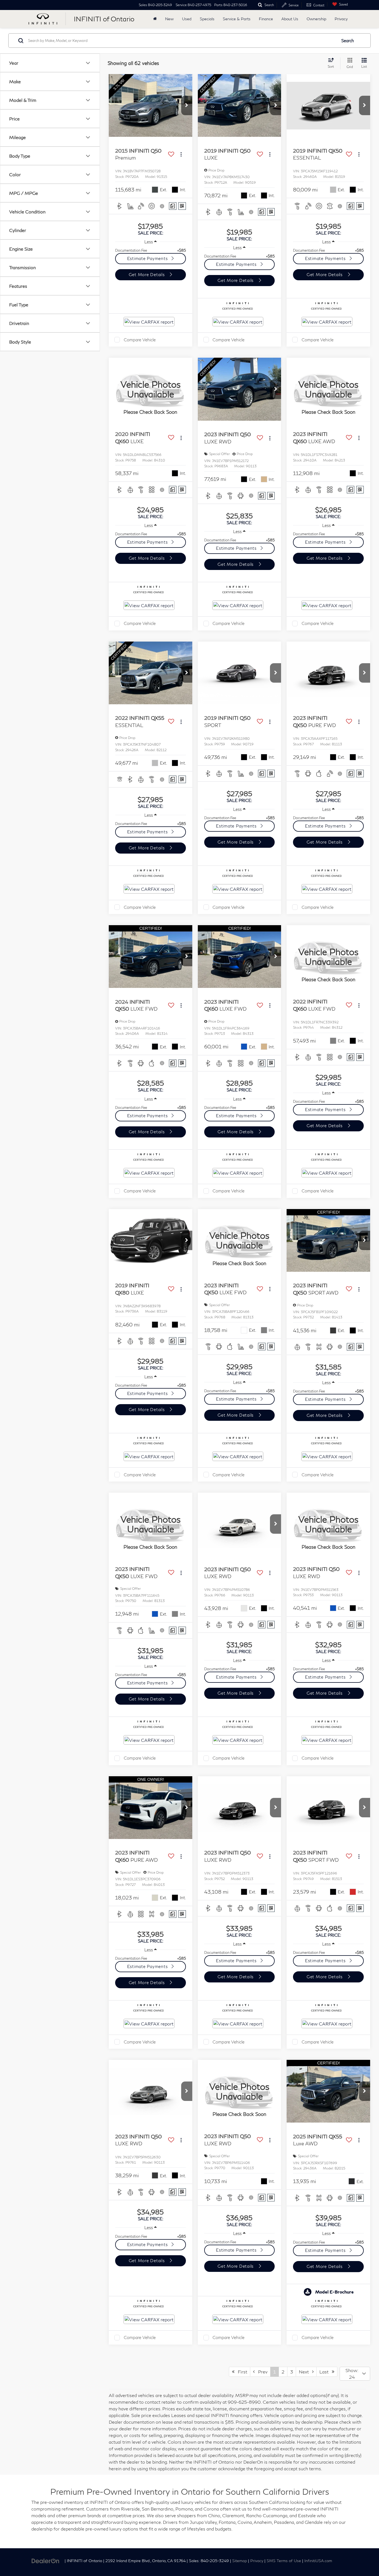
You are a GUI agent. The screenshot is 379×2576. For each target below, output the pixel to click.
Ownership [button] (316, 19)
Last (326, 2372)
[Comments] (173, 206)
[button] (187, 105)
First (241, 2372)
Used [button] (187, 19)
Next (305, 2372)
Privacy (341, 19)
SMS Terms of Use (284, 2561)
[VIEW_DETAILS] (151, 389)
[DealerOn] (46, 2560)
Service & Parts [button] (237, 19)
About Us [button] (290, 19)
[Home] (155, 19)
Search (348, 41)
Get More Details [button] (147, 274)
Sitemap (240, 2561)
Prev (261, 2372)
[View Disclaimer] (162, 206)
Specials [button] (207, 19)
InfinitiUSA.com (318, 2561)
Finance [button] (266, 19)
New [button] (169, 19)
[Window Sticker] (182, 206)
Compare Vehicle (140, 340)
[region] (151, 250)
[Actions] (181, 154)
